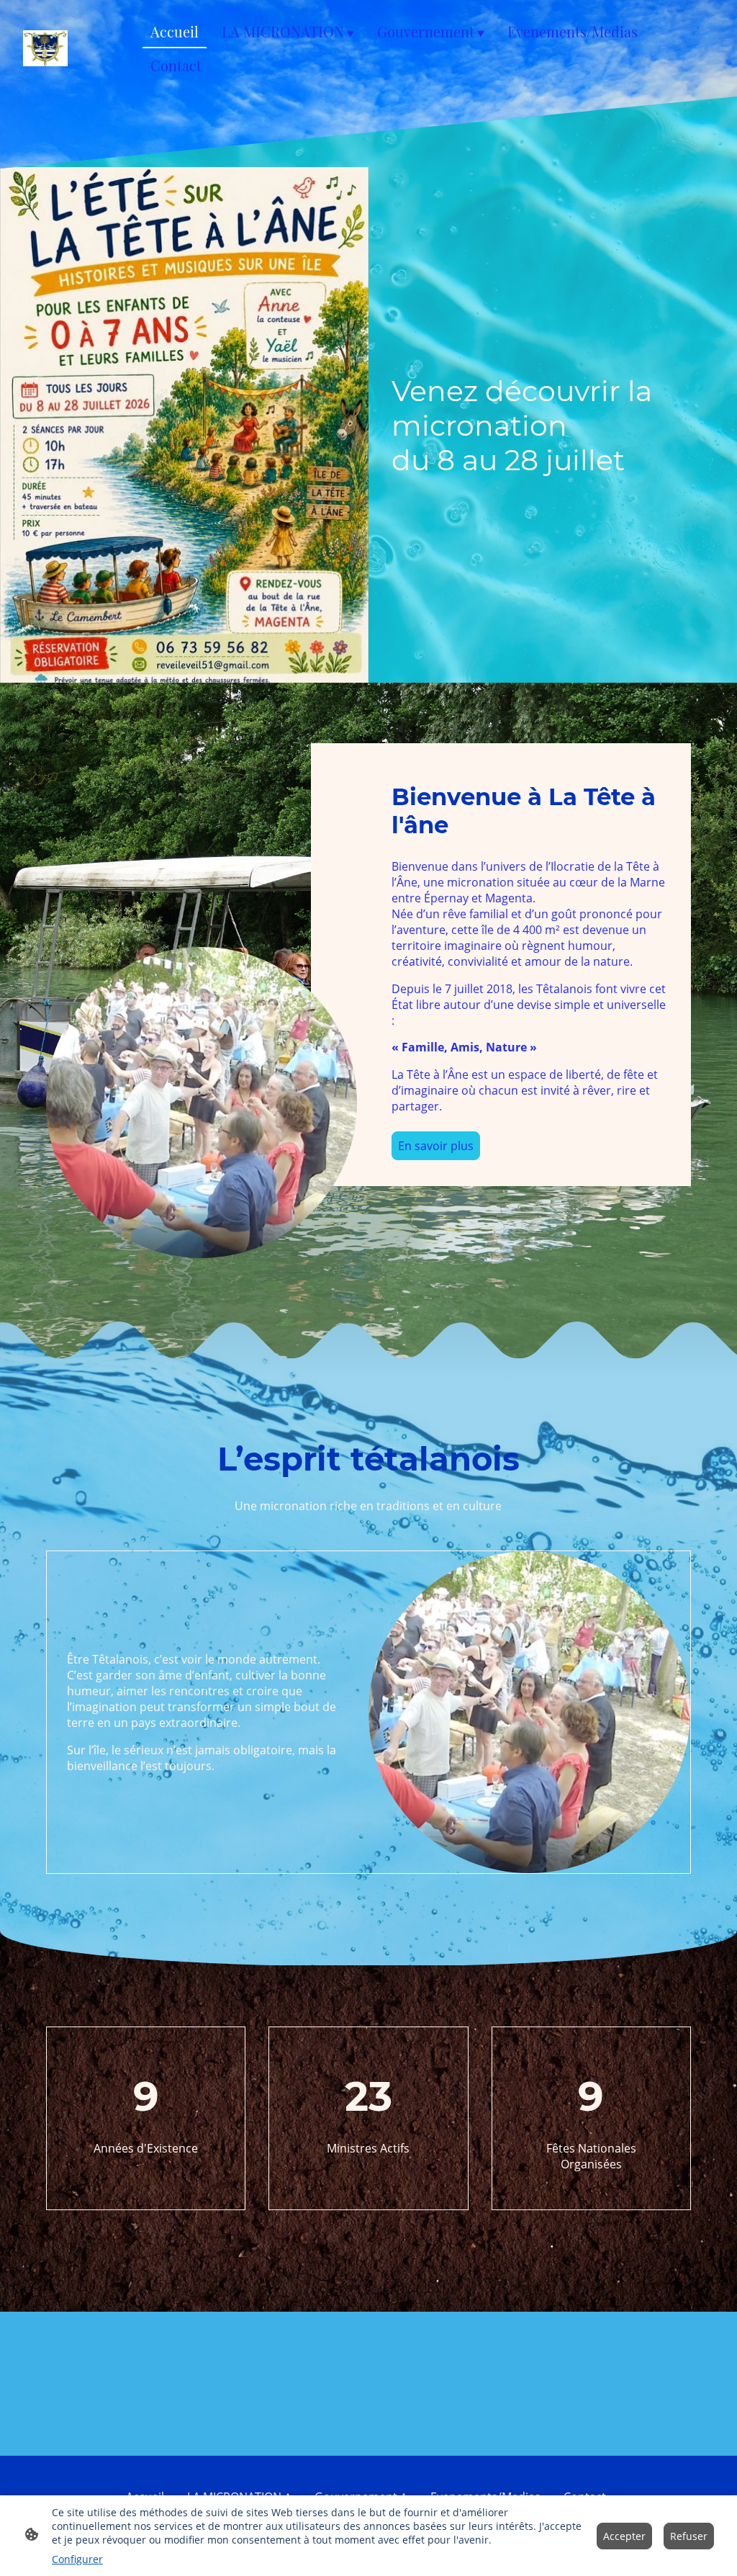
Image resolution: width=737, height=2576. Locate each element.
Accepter (624, 2536)
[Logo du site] (45, 49)
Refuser (689, 2536)
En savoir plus (436, 1146)
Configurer (77, 2559)
